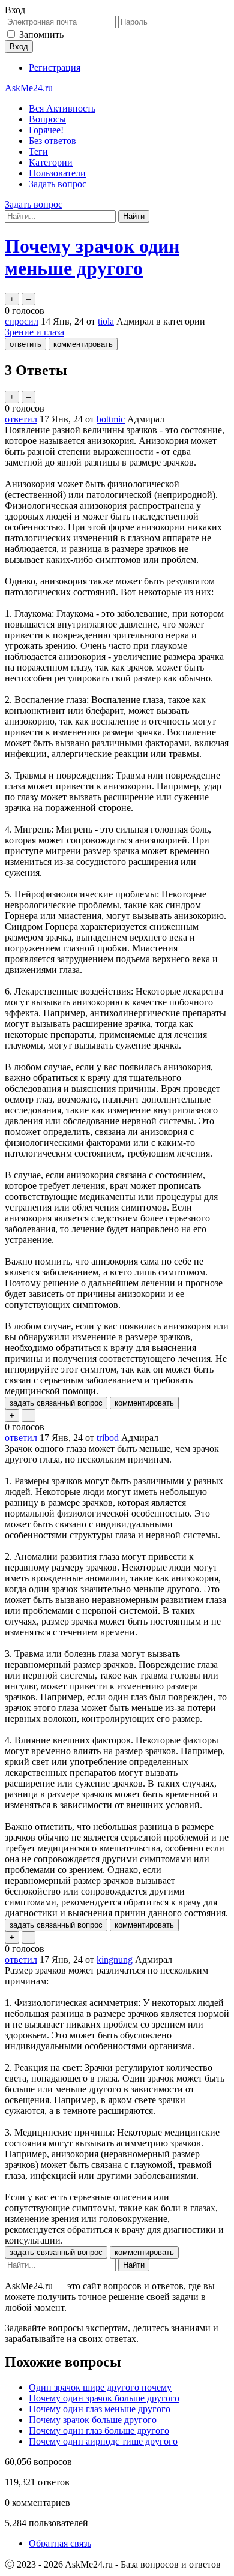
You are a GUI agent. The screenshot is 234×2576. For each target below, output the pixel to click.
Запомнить (41, 34)
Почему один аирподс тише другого (103, 2441)
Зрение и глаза (34, 332)
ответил (21, 419)
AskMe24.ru (29, 88)
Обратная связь (60, 2543)
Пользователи (57, 173)
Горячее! (46, 130)
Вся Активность (62, 108)
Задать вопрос (58, 184)
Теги (38, 151)
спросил (22, 321)
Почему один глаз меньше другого (100, 2409)
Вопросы (47, 119)
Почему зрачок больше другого (93, 2420)
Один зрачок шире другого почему (100, 2387)
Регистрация (55, 67)
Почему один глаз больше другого (99, 2431)
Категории (51, 162)
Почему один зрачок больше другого (104, 2398)
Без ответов (52, 141)
